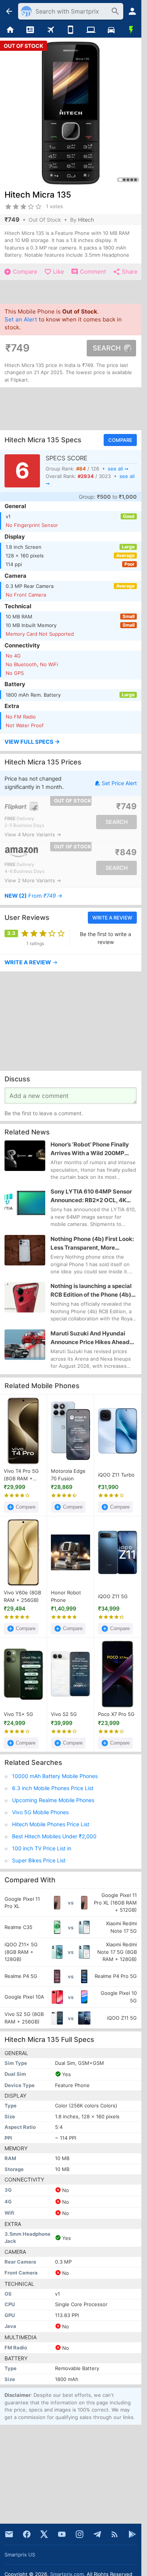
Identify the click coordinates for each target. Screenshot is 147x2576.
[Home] (10, 30)
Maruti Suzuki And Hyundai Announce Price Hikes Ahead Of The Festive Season (90, 1338)
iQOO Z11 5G (113, 1596)
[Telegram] (97, 2534)
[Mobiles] (71, 30)
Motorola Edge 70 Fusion (68, 1475)
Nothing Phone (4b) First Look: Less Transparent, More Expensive (92, 1244)
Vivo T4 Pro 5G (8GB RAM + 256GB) (21, 1475)
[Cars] (111, 30)
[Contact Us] (9, 2534)
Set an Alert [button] (21, 319)
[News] (31, 30)
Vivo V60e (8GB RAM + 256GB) (22, 1596)
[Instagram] (80, 2534)
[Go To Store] (37, 806)
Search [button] (107, 348)
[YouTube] (62, 2534)
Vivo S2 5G (64, 1714)
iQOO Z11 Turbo (116, 1475)
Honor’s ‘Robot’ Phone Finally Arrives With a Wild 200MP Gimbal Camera (90, 1149)
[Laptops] (91, 30)
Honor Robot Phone (66, 1596)
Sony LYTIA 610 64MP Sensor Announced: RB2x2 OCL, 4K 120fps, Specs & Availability (91, 1197)
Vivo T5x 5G (18, 1714)
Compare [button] (120, 440)
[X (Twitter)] (44, 2534)
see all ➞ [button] (118, 469)
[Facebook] (27, 2534)
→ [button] (34, 896)
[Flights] (51, 30)
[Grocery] (131, 30)
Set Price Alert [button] (119, 783)
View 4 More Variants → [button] (33, 834)
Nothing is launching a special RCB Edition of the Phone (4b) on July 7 (91, 1291)
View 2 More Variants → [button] (33, 880)
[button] (71, 742)
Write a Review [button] (112, 918)
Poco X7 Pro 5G (116, 1714)
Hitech (86, 220)
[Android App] (132, 2534)
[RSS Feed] (115, 2534)
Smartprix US (20, 2555)
